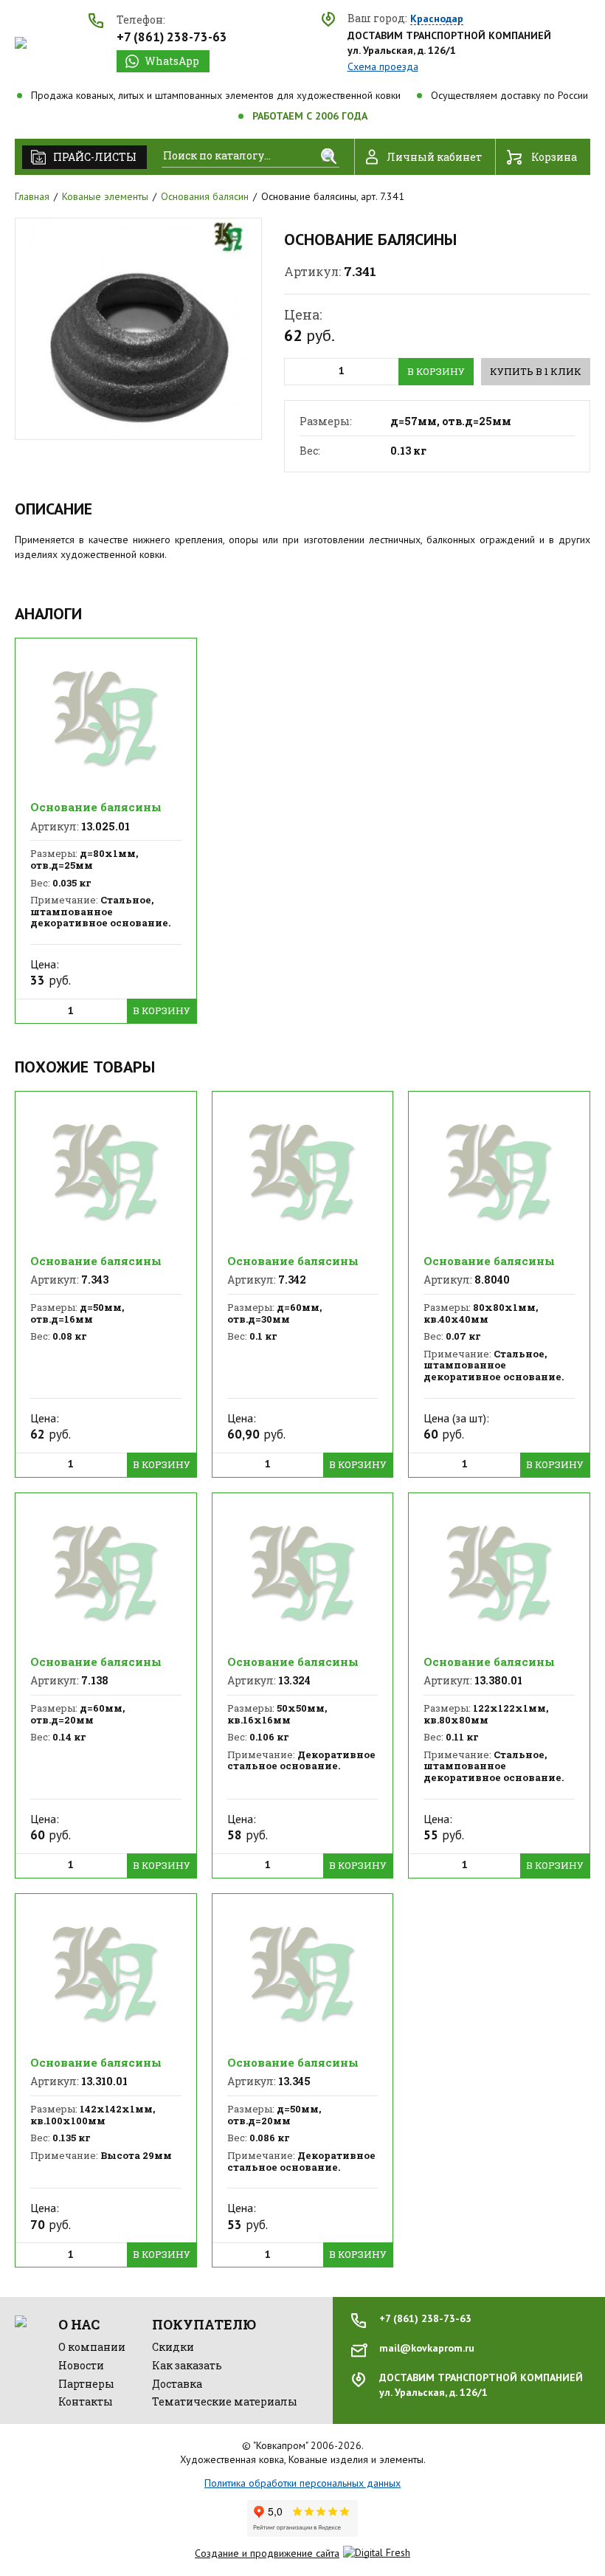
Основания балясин (205, 196)
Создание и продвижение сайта (267, 2553)
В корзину (436, 371)
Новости (81, 2365)
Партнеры (86, 2384)
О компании (92, 2347)
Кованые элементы (105, 196)
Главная (32, 196)
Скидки (173, 2347)
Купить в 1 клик (536, 371)
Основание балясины (96, 807)
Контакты (86, 2401)
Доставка (177, 2384)
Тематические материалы (225, 2401)
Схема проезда (383, 66)
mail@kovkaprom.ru (427, 2348)
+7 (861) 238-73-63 (172, 37)
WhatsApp (172, 61)
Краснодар (437, 19)
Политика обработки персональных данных (302, 2483)
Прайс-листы (95, 157)
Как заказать (187, 2365)
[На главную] (21, 43)
